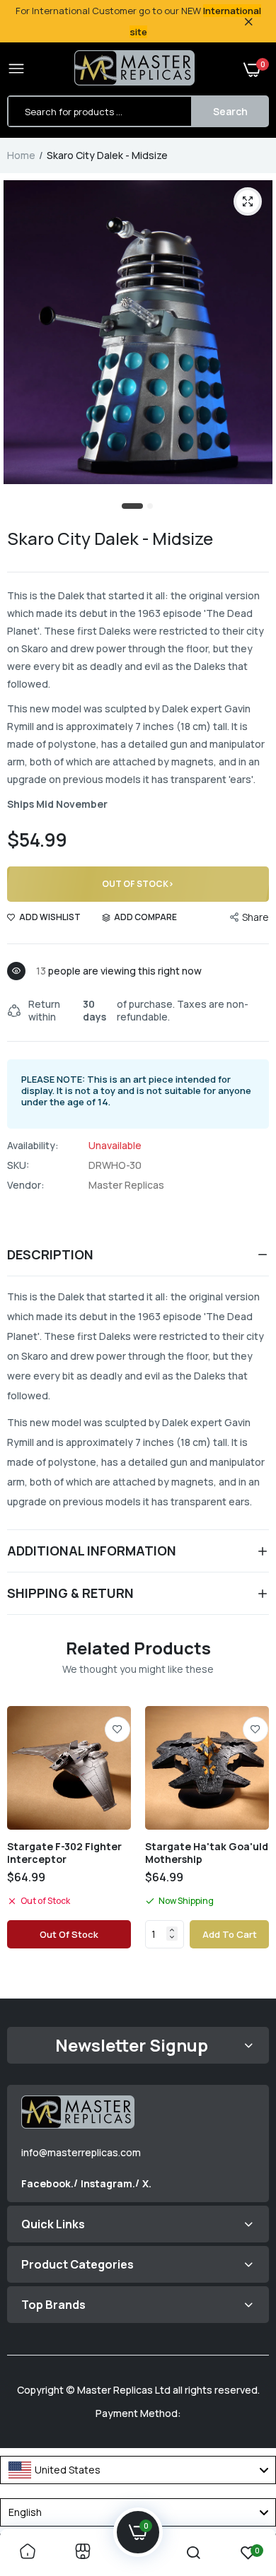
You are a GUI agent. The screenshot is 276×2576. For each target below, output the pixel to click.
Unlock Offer (182, 1321)
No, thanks (182, 1355)
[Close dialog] (261, 1212)
